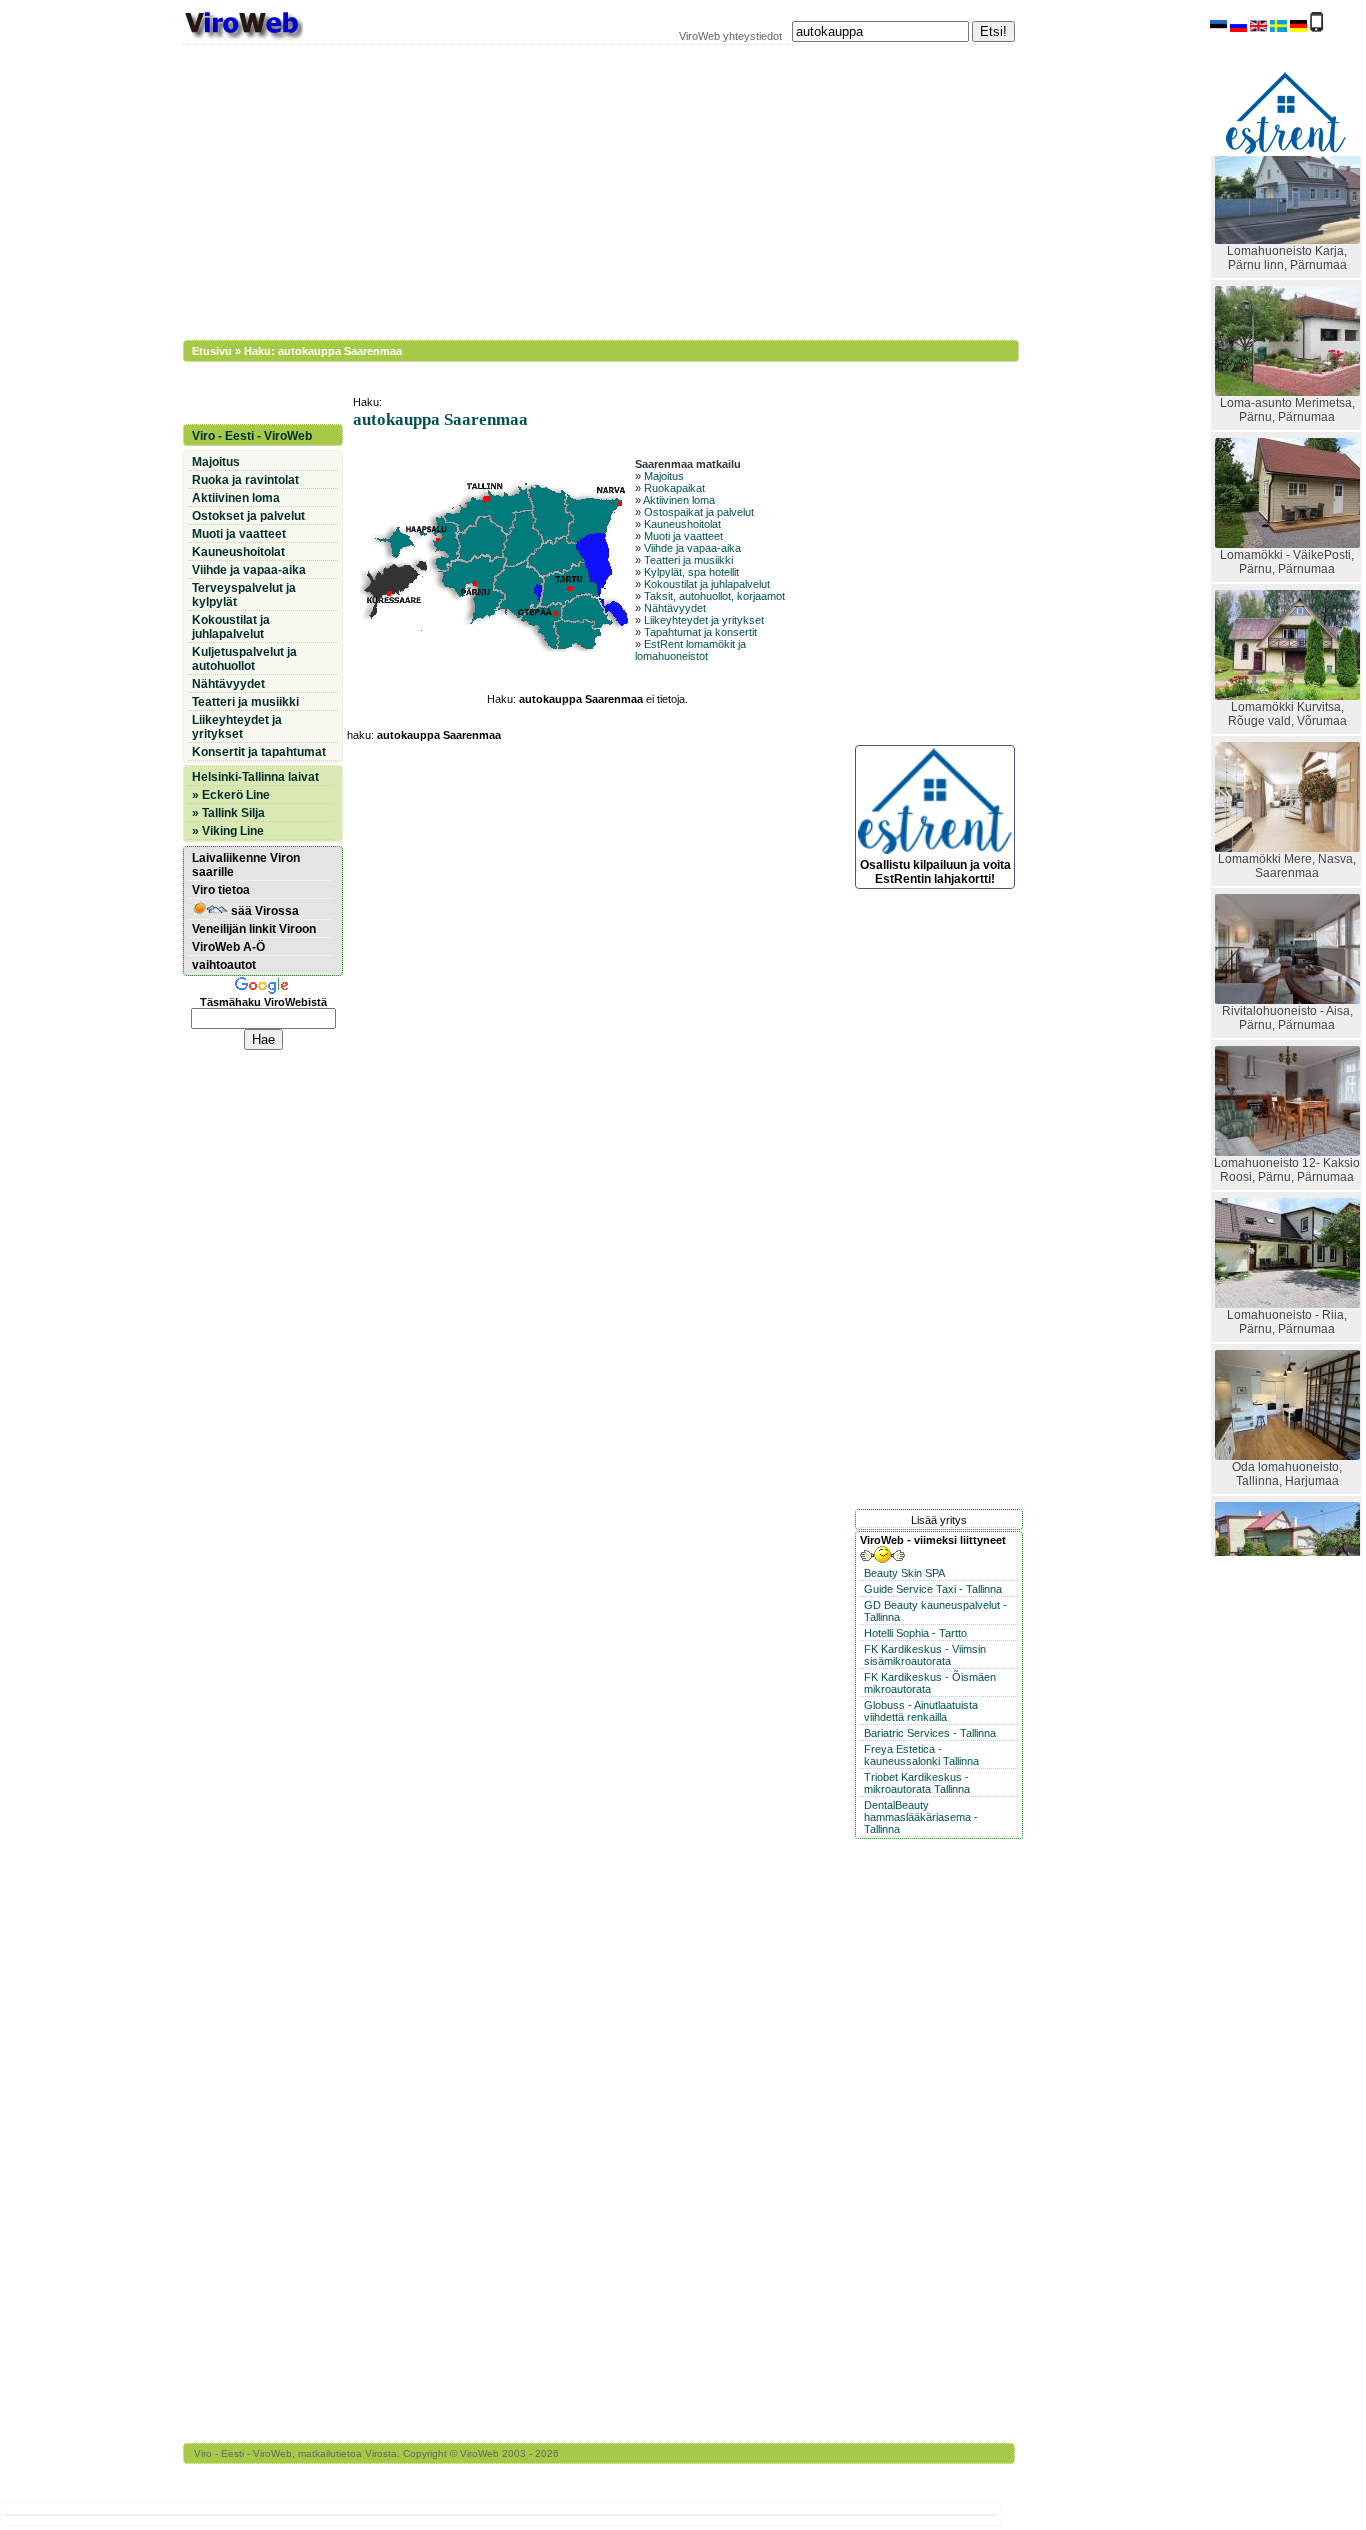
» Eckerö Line (231, 795)
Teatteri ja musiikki (688, 560)
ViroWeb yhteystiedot (730, 36)
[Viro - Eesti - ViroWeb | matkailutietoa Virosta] (243, 38)
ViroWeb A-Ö (228, 947)
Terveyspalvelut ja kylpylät (244, 595)
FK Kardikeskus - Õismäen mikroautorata (930, 1683)
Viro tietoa (221, 890)
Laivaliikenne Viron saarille (246, 865)
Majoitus (664, 476)
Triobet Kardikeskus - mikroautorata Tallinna (917, 1783)
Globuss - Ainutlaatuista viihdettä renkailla (921, 1711)
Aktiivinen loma (679, 500)
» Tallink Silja (228, 813)
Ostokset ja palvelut (248, 516)
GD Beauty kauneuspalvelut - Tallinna (935, 1611)
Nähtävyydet (675, 608)
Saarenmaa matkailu (688, 464)
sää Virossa (263, 911)
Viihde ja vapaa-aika (692, 548)
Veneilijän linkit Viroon (254, 929)
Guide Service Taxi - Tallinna (933, 1589)
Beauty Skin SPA (904, 1573)
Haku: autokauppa (292, 351)
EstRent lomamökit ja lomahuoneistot (690, 650)
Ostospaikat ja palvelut (699, 512)
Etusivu (212, 351)
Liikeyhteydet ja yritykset (704, 620)
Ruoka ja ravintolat (245, 480)
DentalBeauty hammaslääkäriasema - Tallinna (921, 1817)
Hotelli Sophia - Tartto (915, 1633)
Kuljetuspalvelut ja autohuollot (244, 659)
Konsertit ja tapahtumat (259, 752)
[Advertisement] (588, 190)
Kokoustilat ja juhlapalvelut (707, 584)
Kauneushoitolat (682, 524)
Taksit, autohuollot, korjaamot (714, 596)
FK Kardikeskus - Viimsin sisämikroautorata (925, 1655)
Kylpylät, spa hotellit (691, 572)
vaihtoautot (224, 965)
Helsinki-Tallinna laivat (255, 777)
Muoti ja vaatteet (683, 536)
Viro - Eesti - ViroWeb (252, 436)
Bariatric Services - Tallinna (930, 1733)
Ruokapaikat (674, 488)
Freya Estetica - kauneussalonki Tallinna (921, 1755)
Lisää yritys (939, 1520)
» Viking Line (228, 831)
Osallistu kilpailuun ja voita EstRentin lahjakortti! (935, 871)
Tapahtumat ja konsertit (700, 632)
